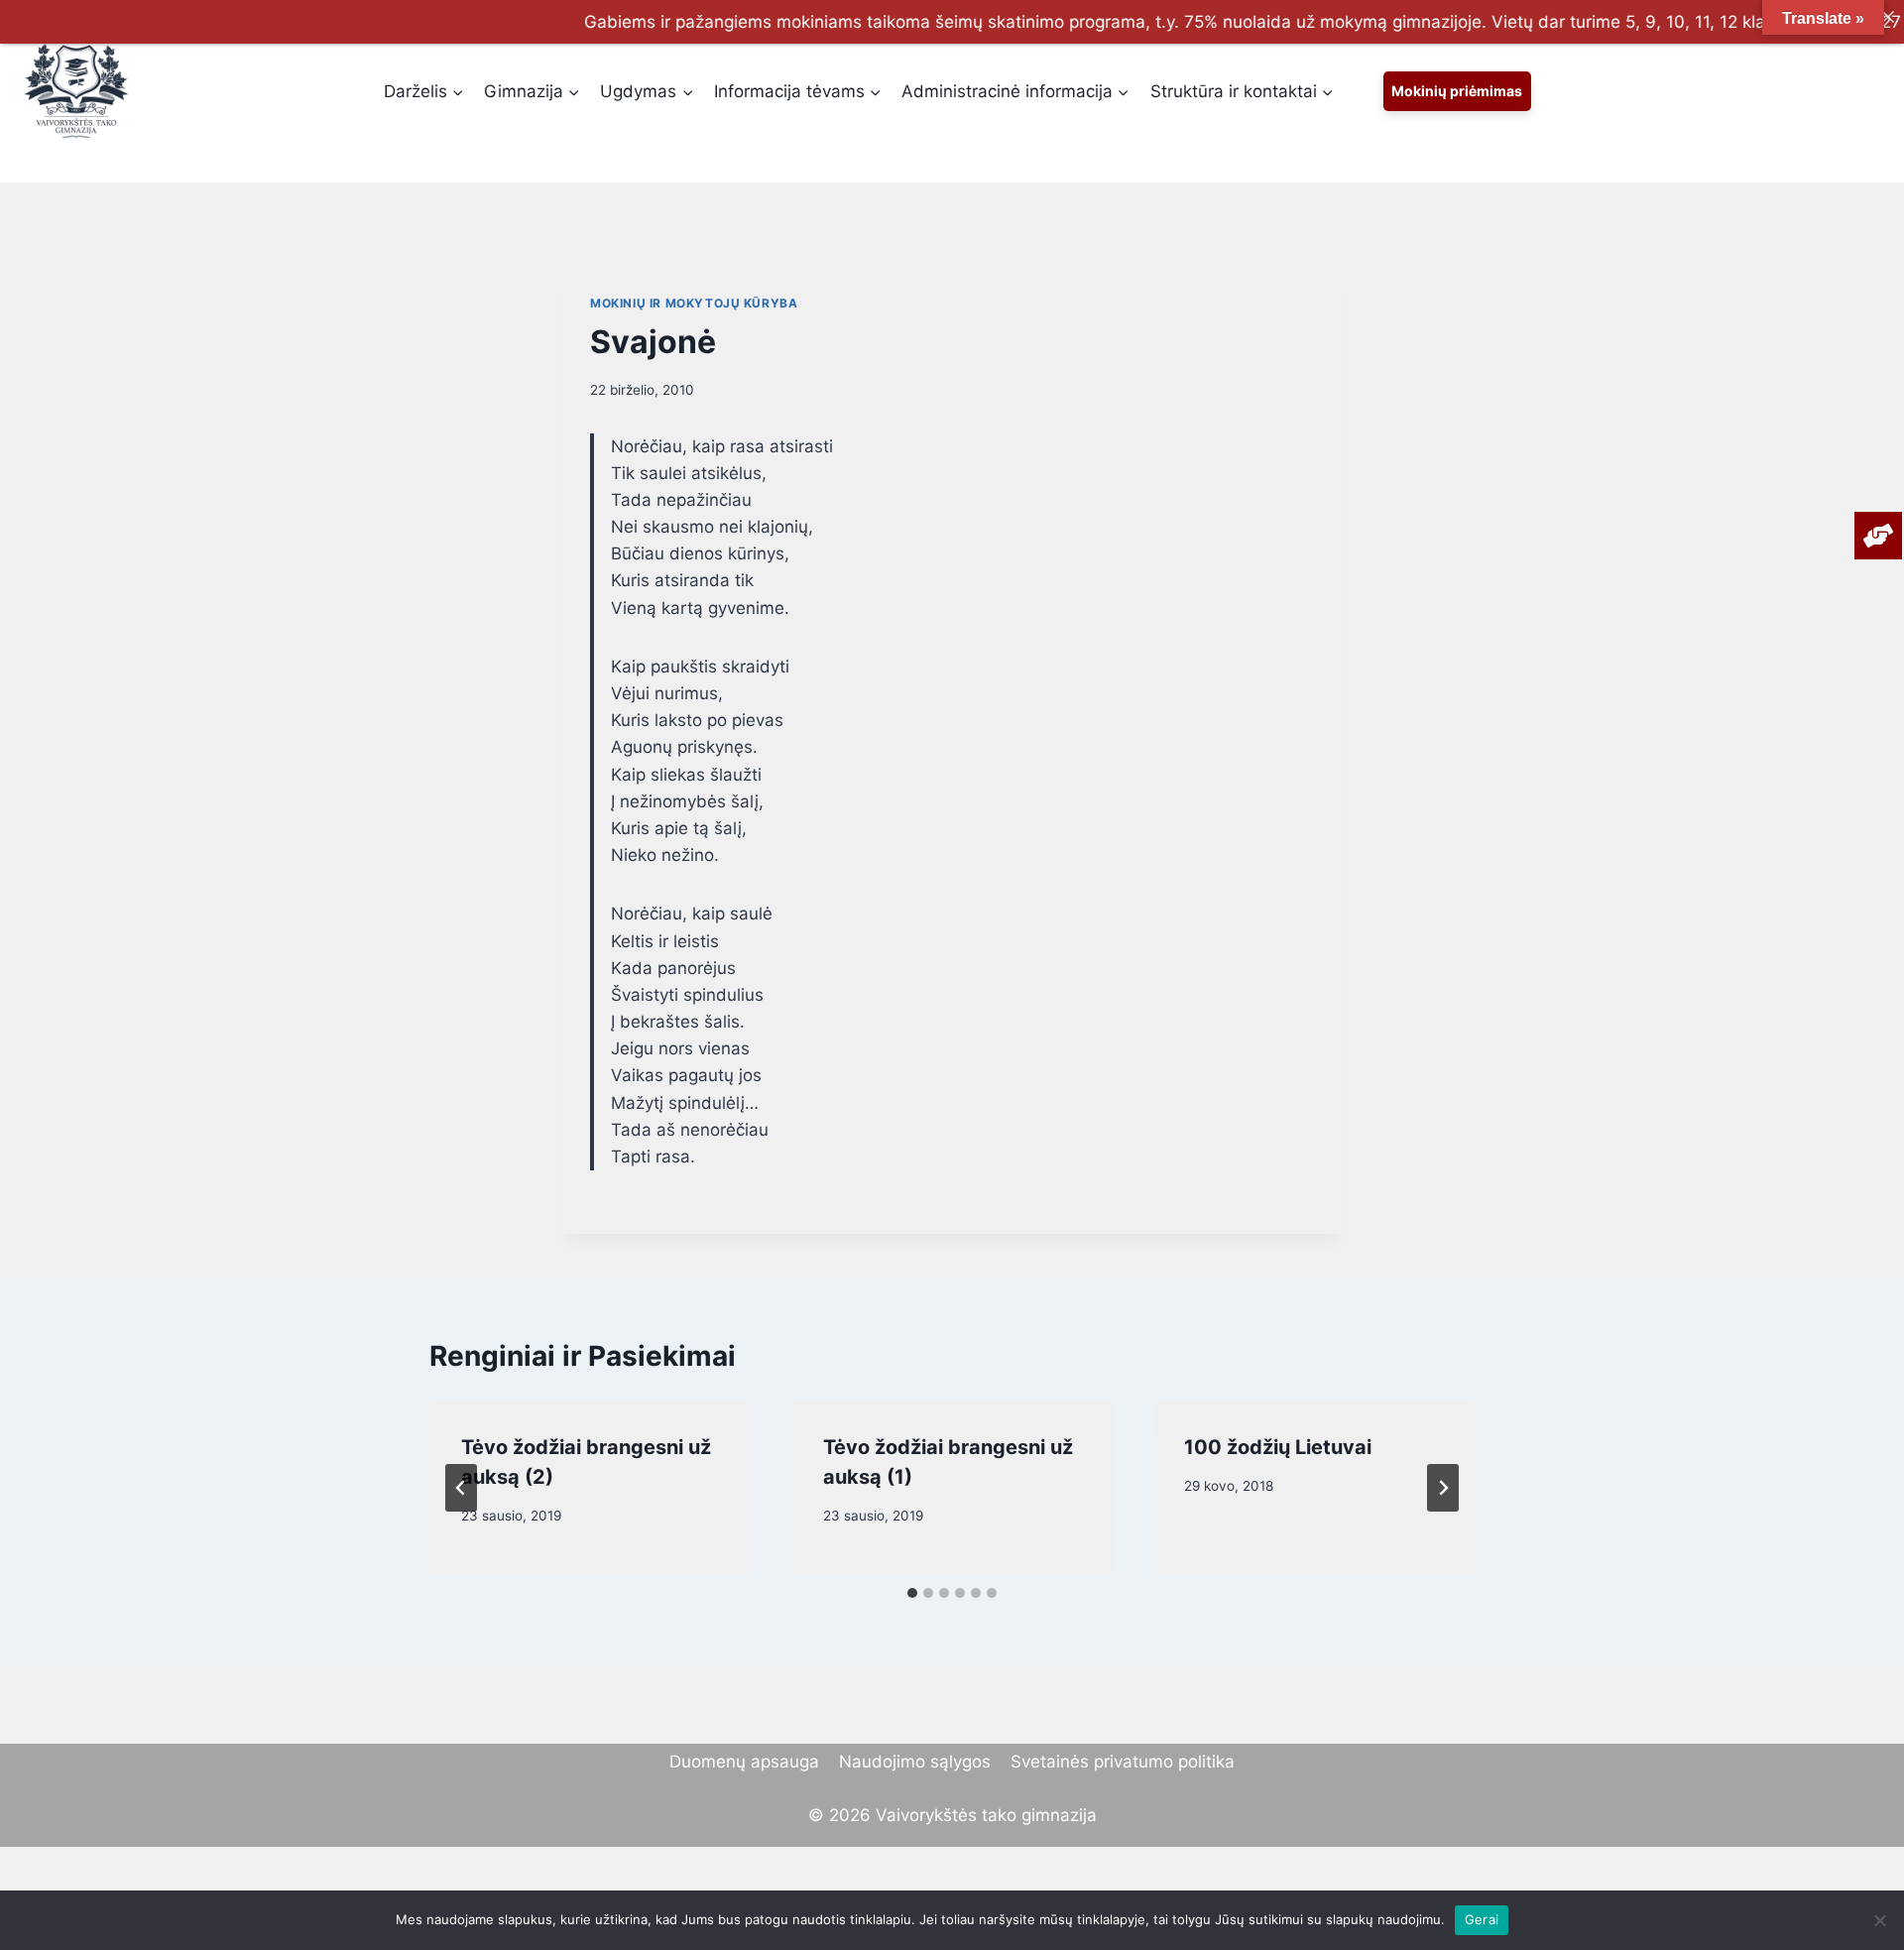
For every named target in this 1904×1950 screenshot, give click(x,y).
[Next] (1443, 1488)
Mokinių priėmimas (1457, 91)
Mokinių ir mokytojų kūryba (694, 303)
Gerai (1482, 1919)
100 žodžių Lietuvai (1278, 1447)
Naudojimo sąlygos (915, 1762)
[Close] (1888, 16)
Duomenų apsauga (744, 1762)
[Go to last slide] (461, 1488)
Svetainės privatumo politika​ (1123, 1762)
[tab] (912, 1593)
